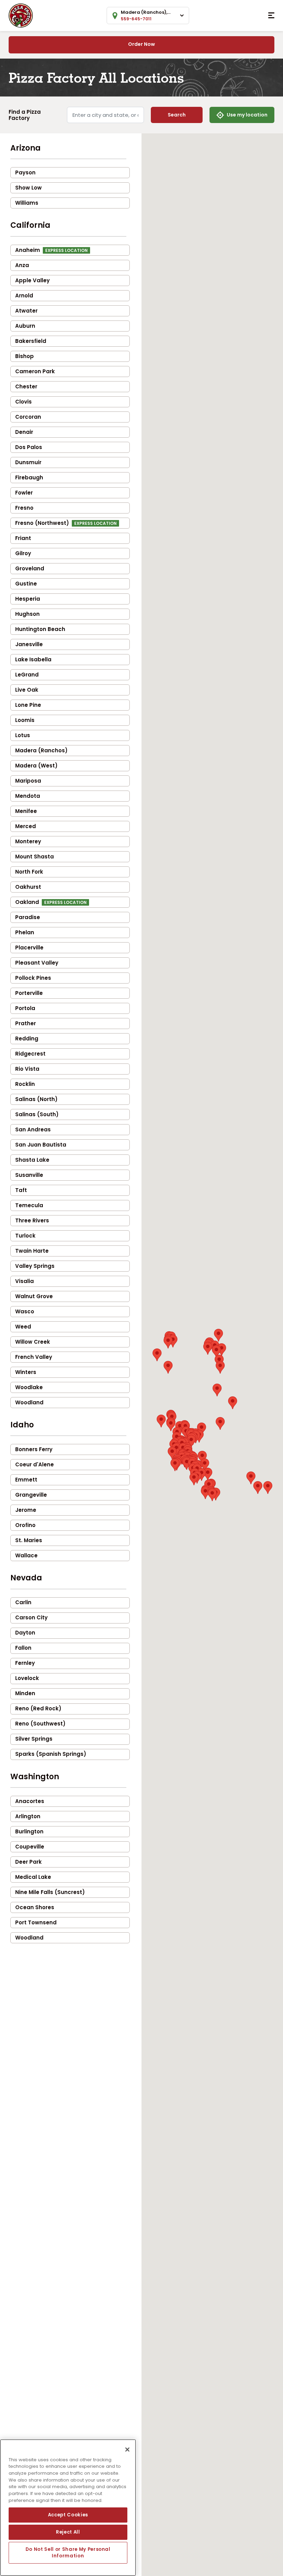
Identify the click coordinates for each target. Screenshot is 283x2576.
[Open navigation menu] (271, 16)
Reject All (68, 2532)
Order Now (141, 44)
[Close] (127, 2450)
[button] (258, 1488)
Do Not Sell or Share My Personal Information (68, 2552)
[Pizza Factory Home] (21, 15)
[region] (68, 2508)
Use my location (247, 115)
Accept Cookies (68, 2515)
